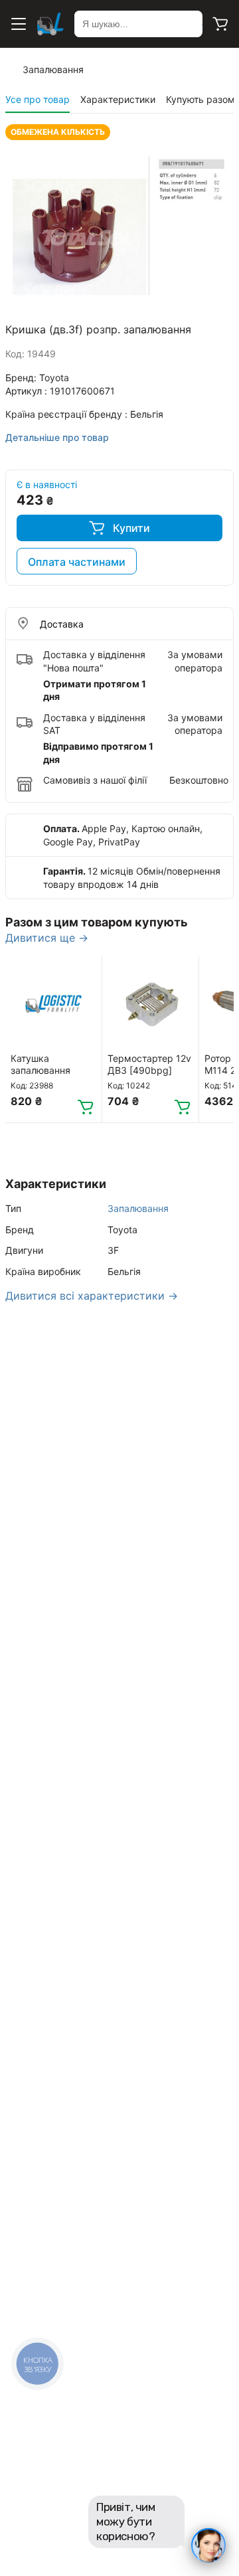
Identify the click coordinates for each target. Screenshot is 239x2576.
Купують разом (200, 99)
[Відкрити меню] (19, 24)
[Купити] (86, 1106)
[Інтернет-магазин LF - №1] (50, 24)
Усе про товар (38, 99)
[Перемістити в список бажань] (86, 972)
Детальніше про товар (57, 437)
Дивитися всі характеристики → (92, 1296)
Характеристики (118, 99)
